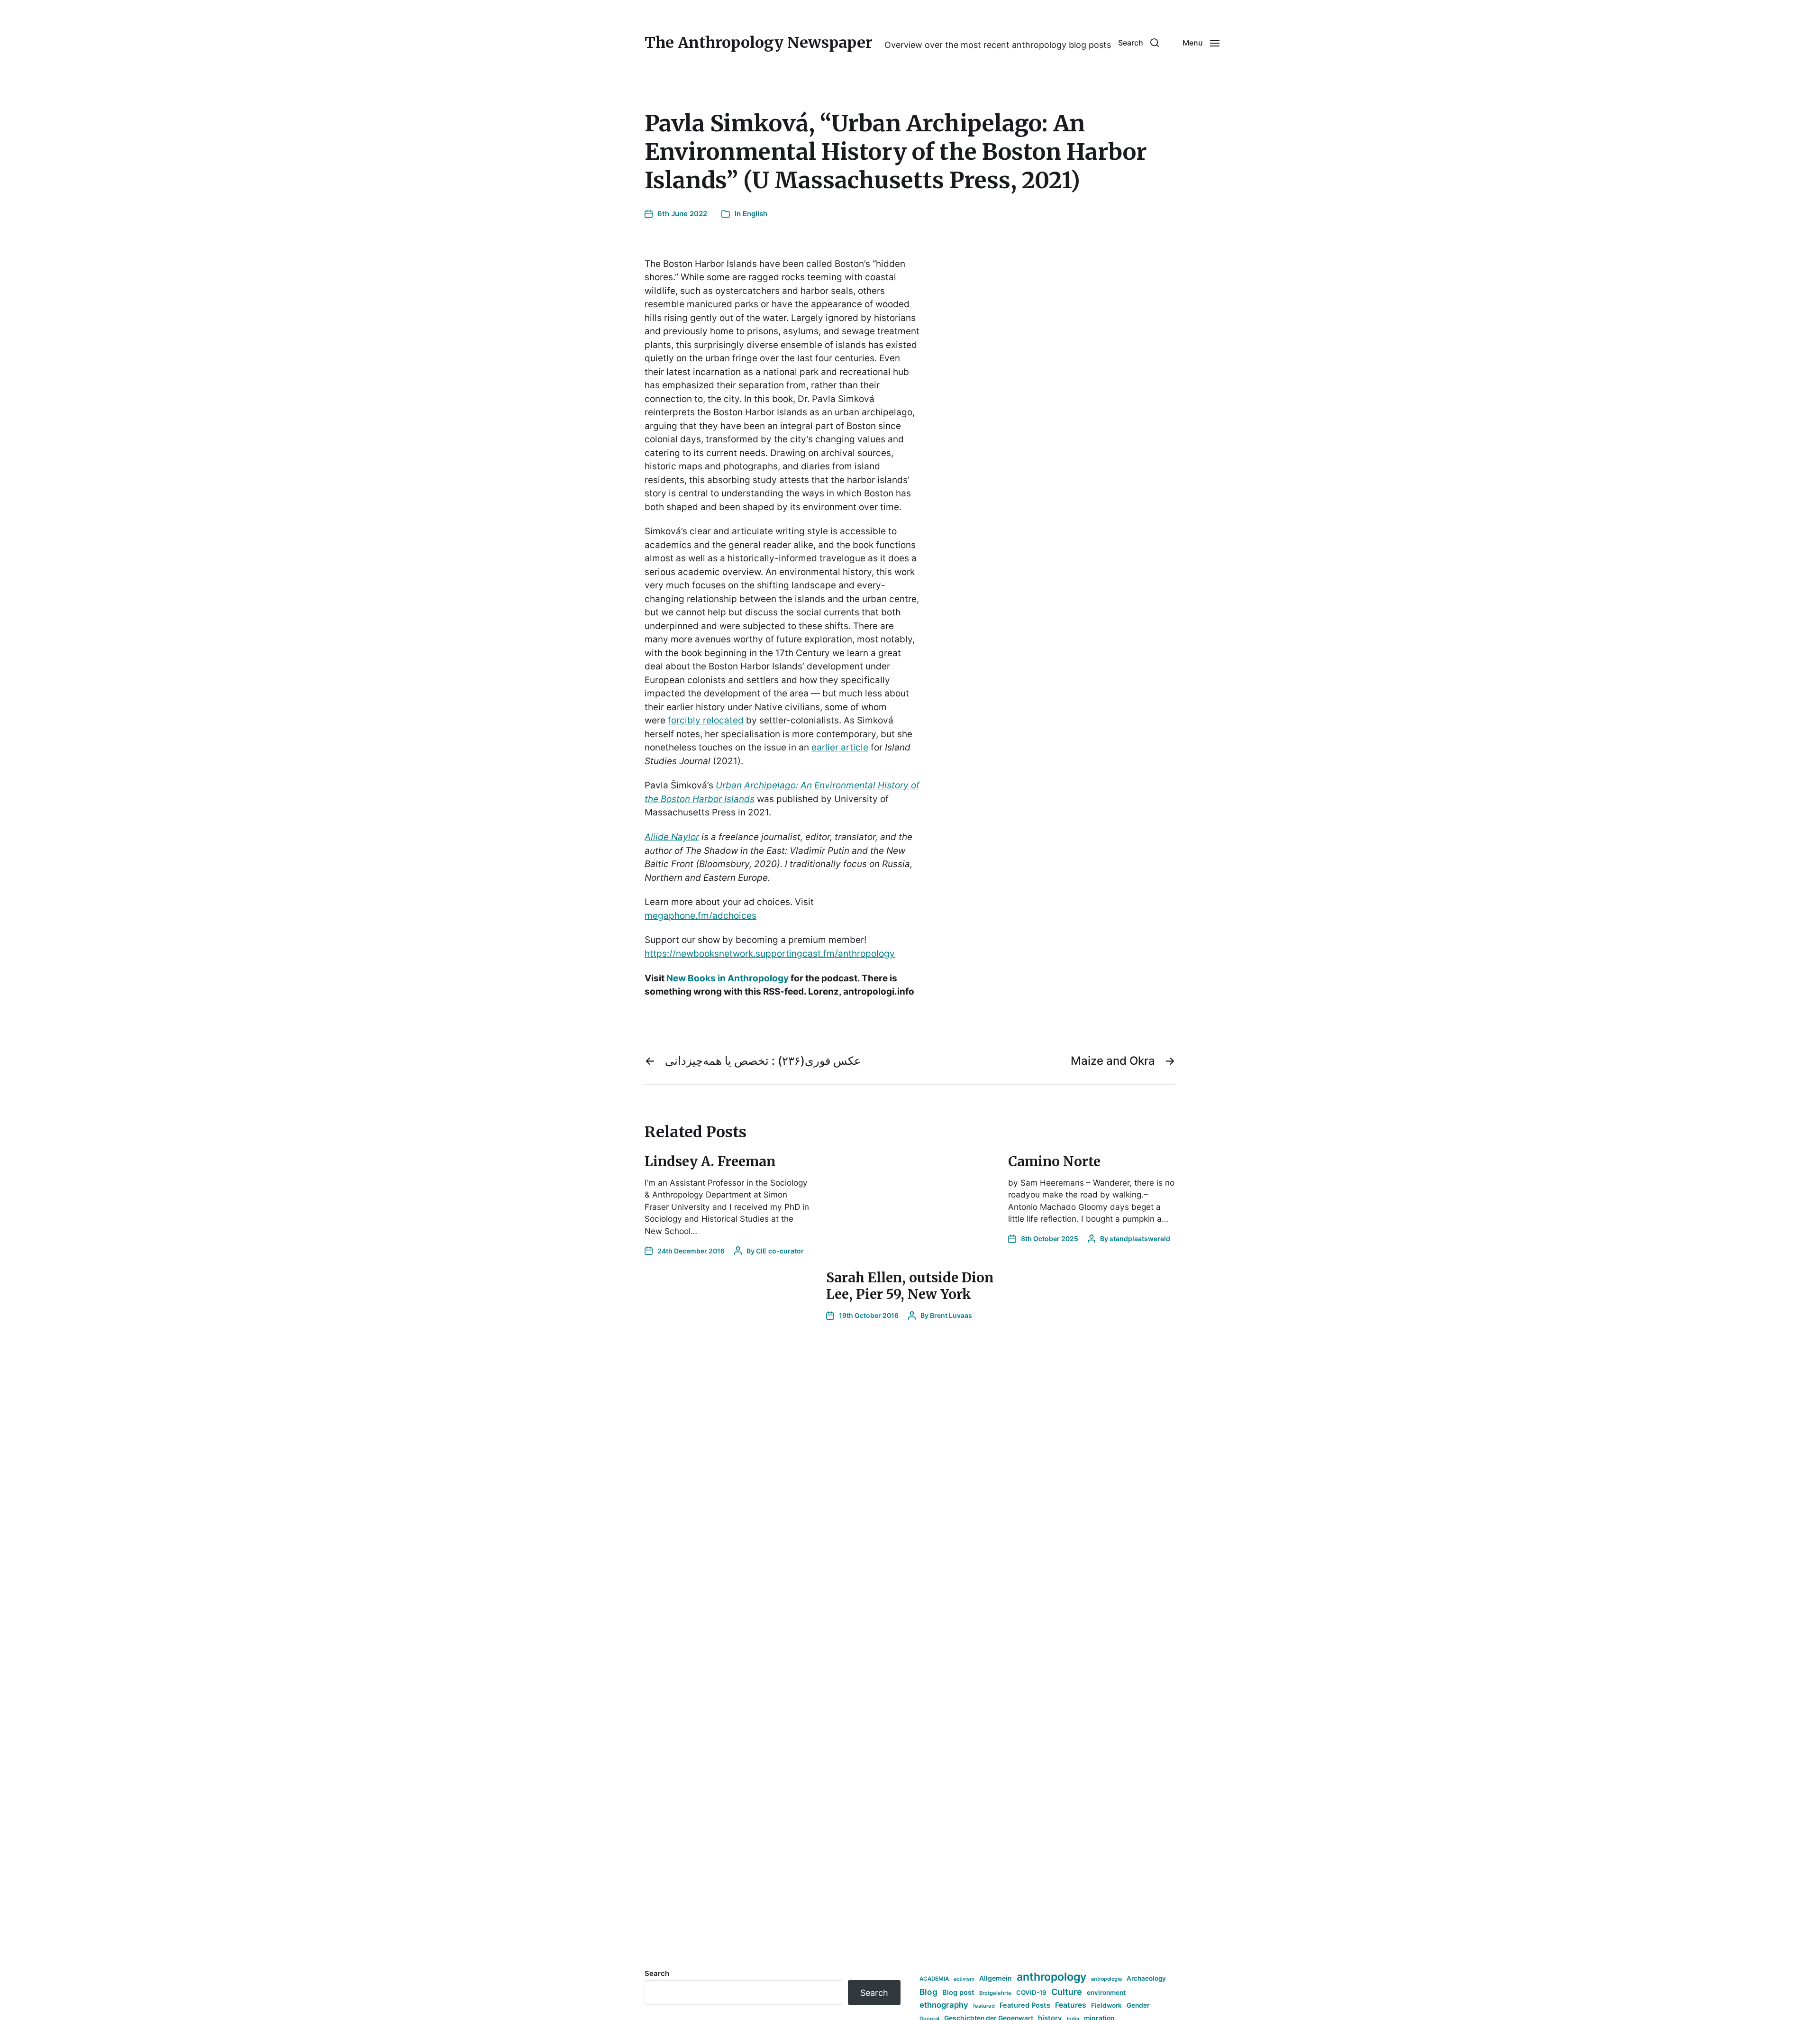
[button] (1138, 43)
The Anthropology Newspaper (759, 43)
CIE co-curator (780, 1251)
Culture (1067, 1992)
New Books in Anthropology (728, 978)
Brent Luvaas (951, 1315)
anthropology (1051, 1977)
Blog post (958, 1992)
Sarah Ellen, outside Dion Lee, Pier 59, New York (910, 1286)
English (755, 214)
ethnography (944, 2005)
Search (657, 1973)
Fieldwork (1106, 2005)
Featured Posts (1025, 2005)
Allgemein (996, 1978)
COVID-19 (1031, 1993)
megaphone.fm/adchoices (701, 916)
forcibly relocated (706, 720)
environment (1106, 1993)
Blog (928, 1992)
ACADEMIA (934, 1979)
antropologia (1106, 1979)
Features (1071, 2005)
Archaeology (1146, 1978)
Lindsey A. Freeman (710, 1161)
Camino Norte (1054, 1161)
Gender (1138, 2005)
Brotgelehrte (995, 1993)
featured (984, 2006)
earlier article (840, 747)
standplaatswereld (1140, 1239)
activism (964, 1979)
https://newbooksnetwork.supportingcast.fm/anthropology (770, 954)
